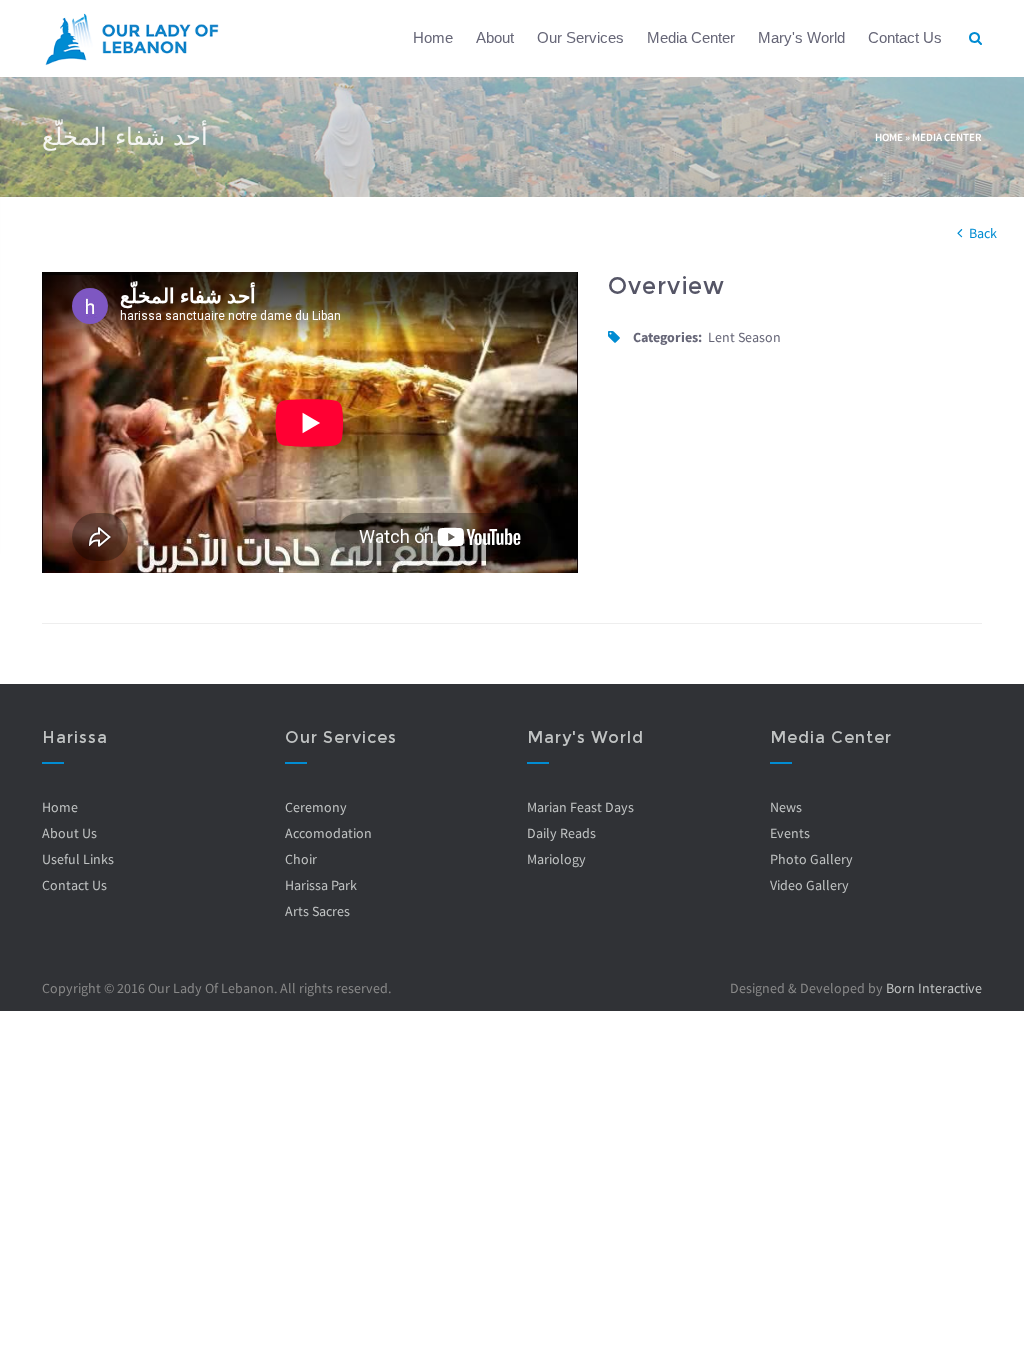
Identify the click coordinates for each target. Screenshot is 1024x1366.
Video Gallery (809, 885)
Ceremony (316, 807)
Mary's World (801, 37)
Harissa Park (321, 885)
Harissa (75, 737)
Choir (301, 859)
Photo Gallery (811, 859)
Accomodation (328, 833)
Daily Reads (561, 833)
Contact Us (905, 37)
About (495, 37)
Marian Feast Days (580, 807)
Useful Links (78, 859)
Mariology (556, 859)
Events (790, 833)
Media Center (691, 37)
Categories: (667, 337)
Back (983, 233)
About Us (69, 833)
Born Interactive (934, 988)
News (786, 807)
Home (433, 37)
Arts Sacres (317, 911)
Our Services (580, 37)
